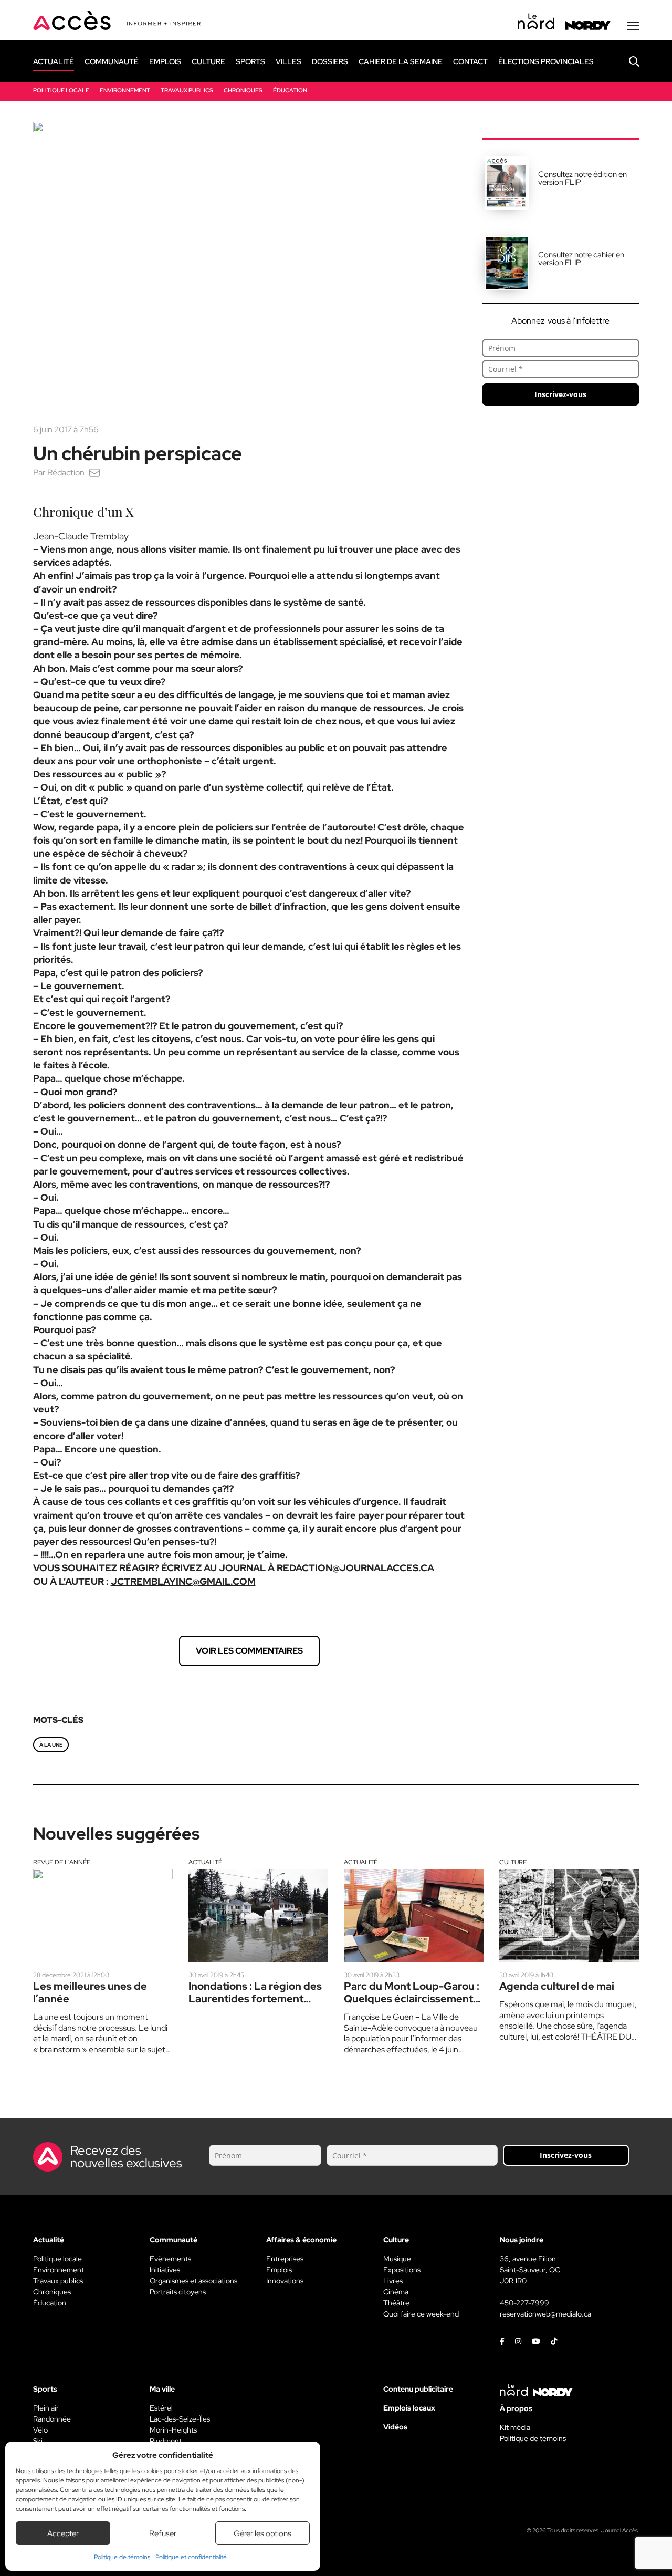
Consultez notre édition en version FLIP (582, 178)
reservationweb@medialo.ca (545, 2314)
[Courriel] (94, 472)
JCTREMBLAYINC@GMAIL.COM (183, 1581)
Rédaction (66, 472)
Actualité (205, 1862)
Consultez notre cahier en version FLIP (581, 259)
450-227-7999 (524, 2303)
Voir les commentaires (249, 1651)
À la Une (51, 1745)
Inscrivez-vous (560, 394)
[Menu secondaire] (633, 26)
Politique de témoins (122, 2557)
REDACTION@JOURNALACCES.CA (355, 1568)
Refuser (163, 2533)
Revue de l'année (62, 1862)
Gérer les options (262, 2533)
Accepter (63, 2533)
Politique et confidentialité (191, 2557)
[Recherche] (626, 61)
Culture (513, 1862)
